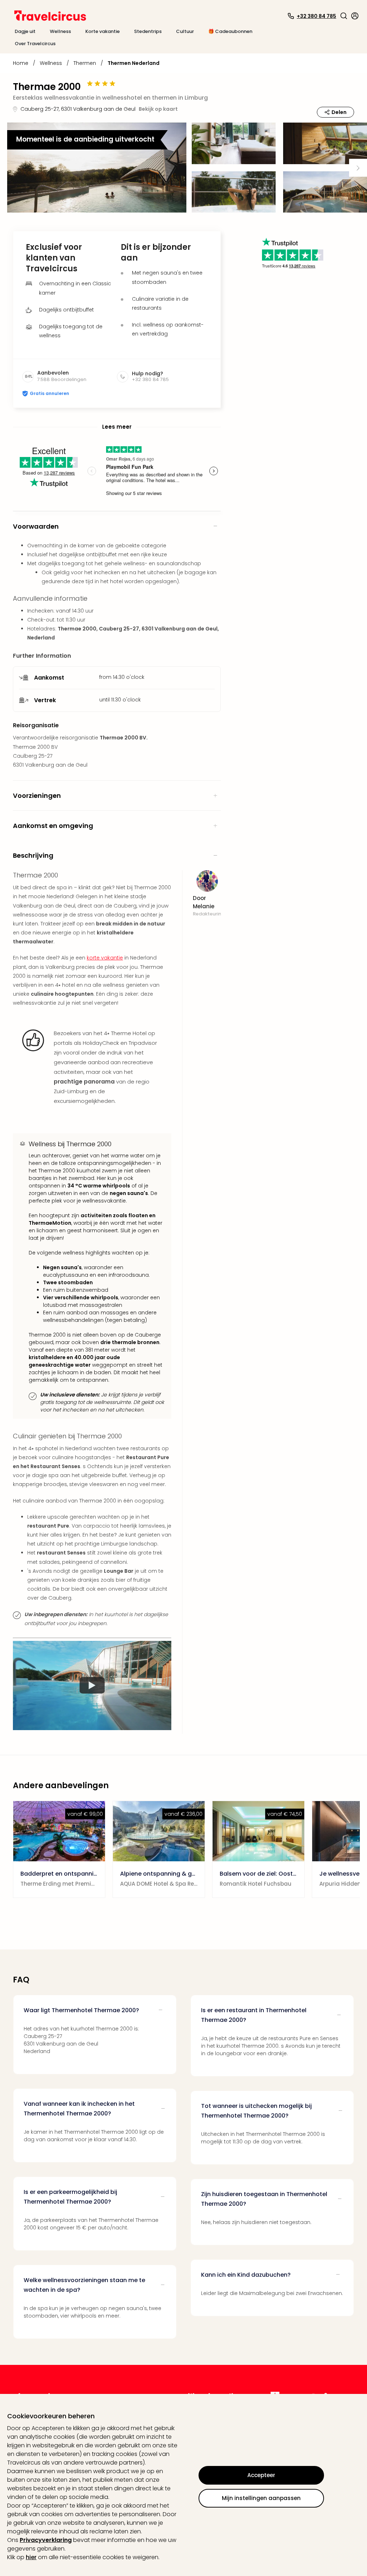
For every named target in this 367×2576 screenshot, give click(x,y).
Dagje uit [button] (25, 31)
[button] (344, 16)
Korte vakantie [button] (103, 31)
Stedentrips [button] (148, 31)
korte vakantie (105, 958)
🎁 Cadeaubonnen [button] (230, 31)
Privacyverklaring (46, 2540)
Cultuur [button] (185, 31)
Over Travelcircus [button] (35, 44)
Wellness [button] (60, 31)
